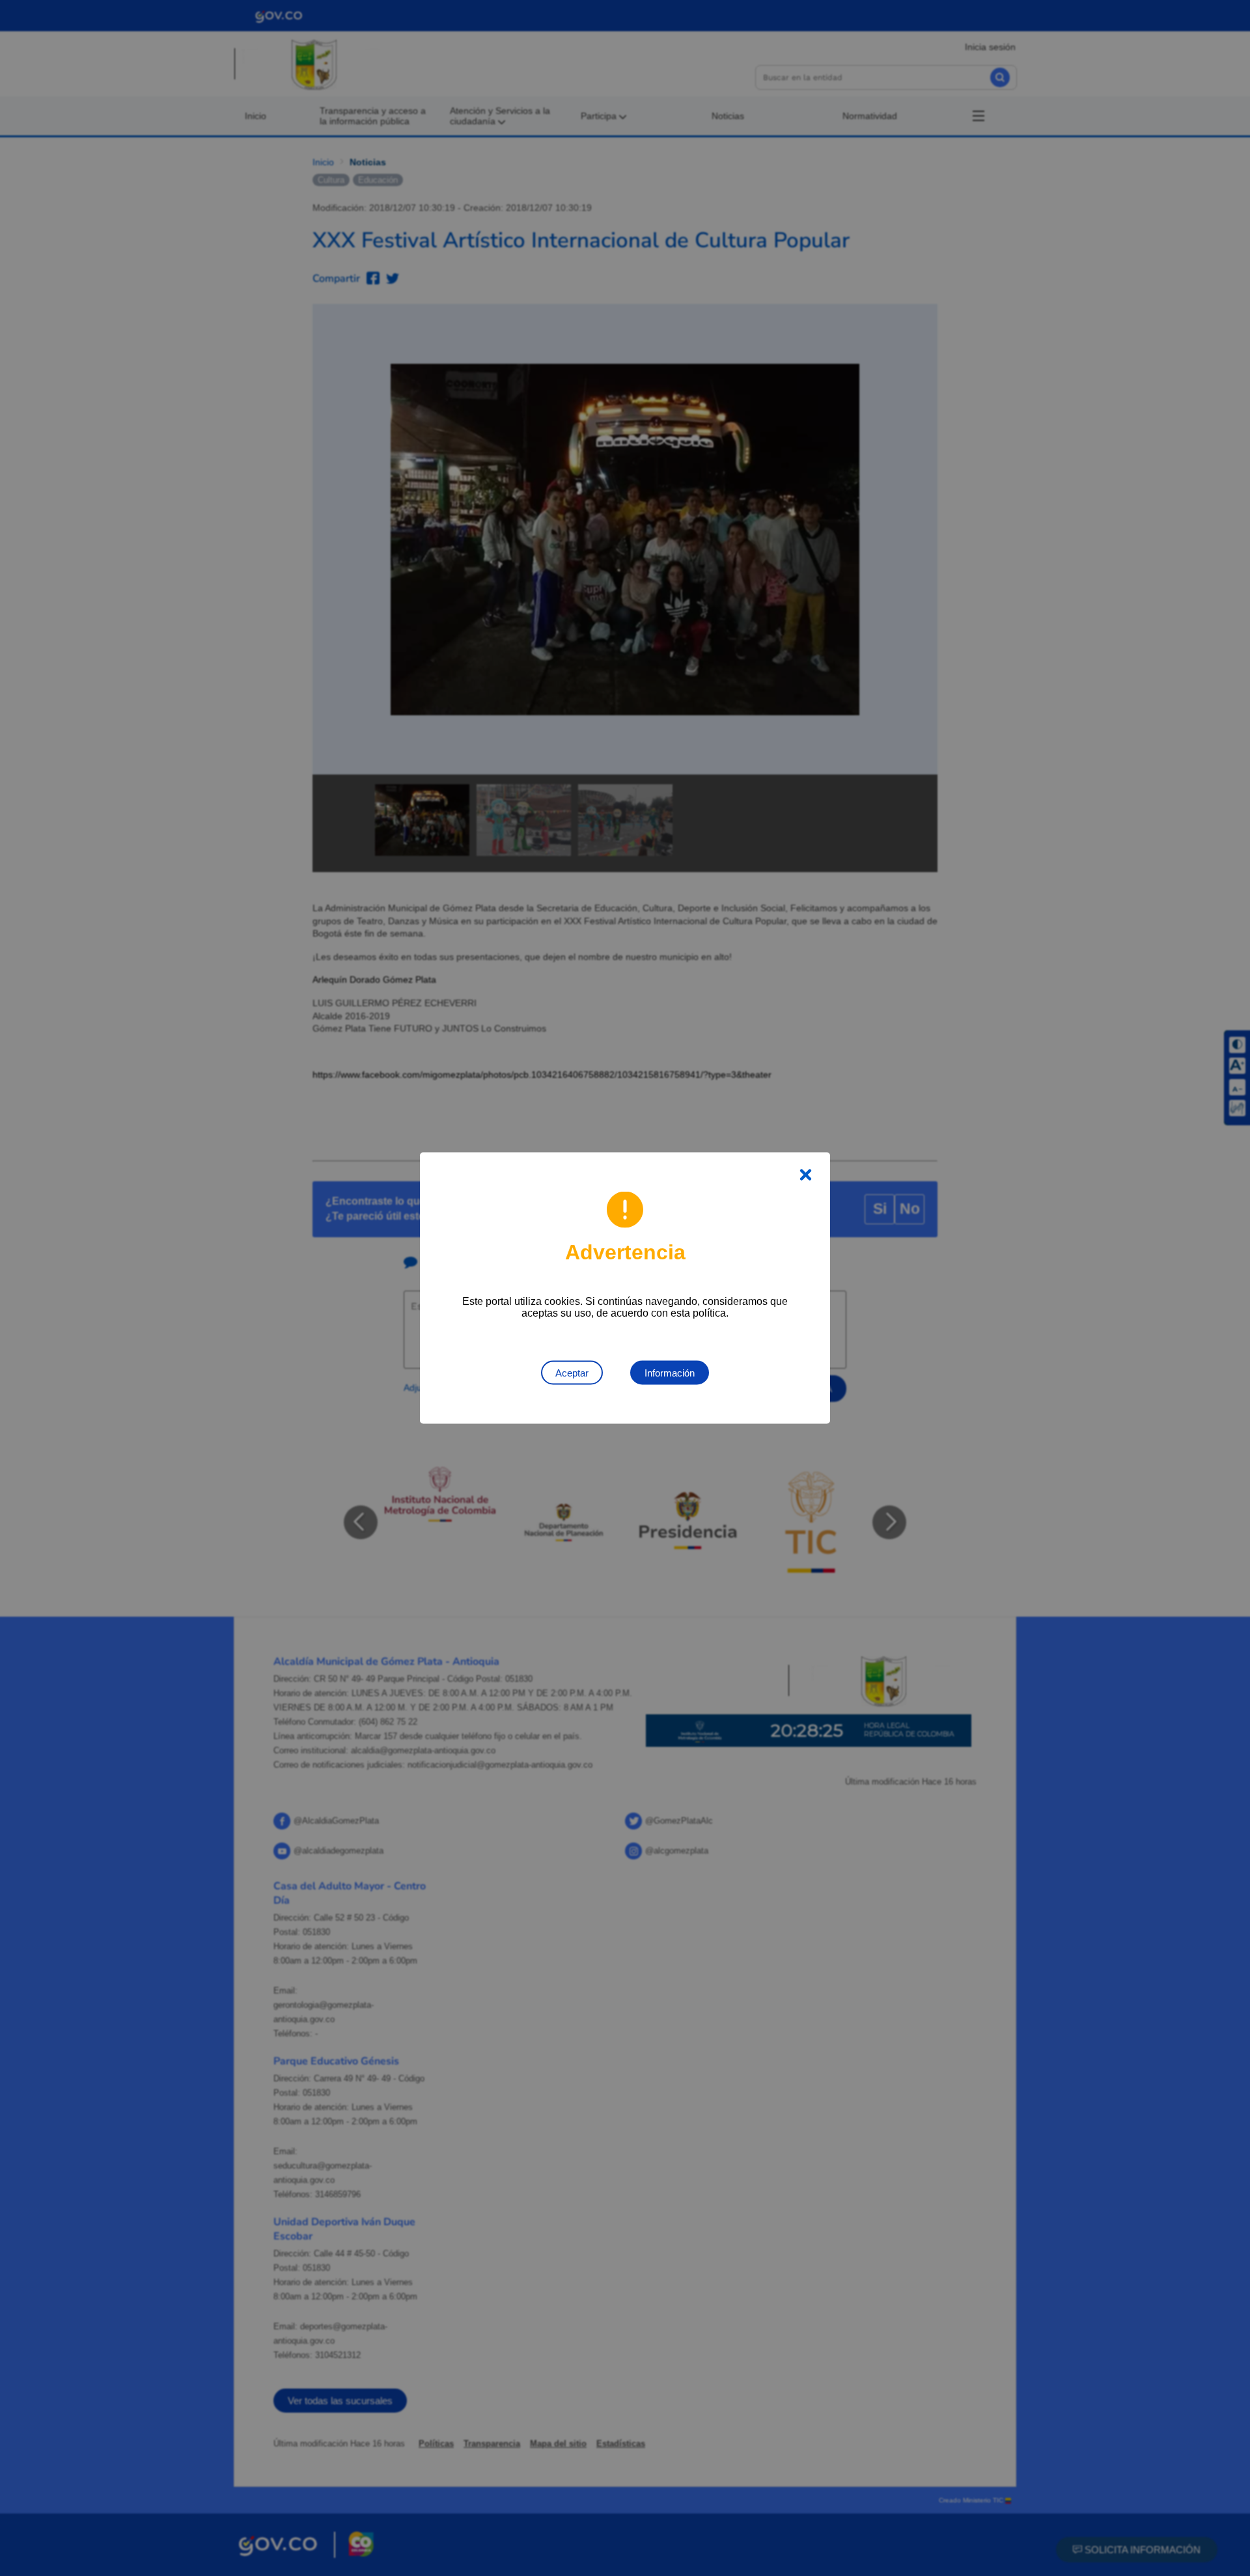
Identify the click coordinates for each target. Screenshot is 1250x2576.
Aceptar (572, 1373)
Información (670, 1373)
